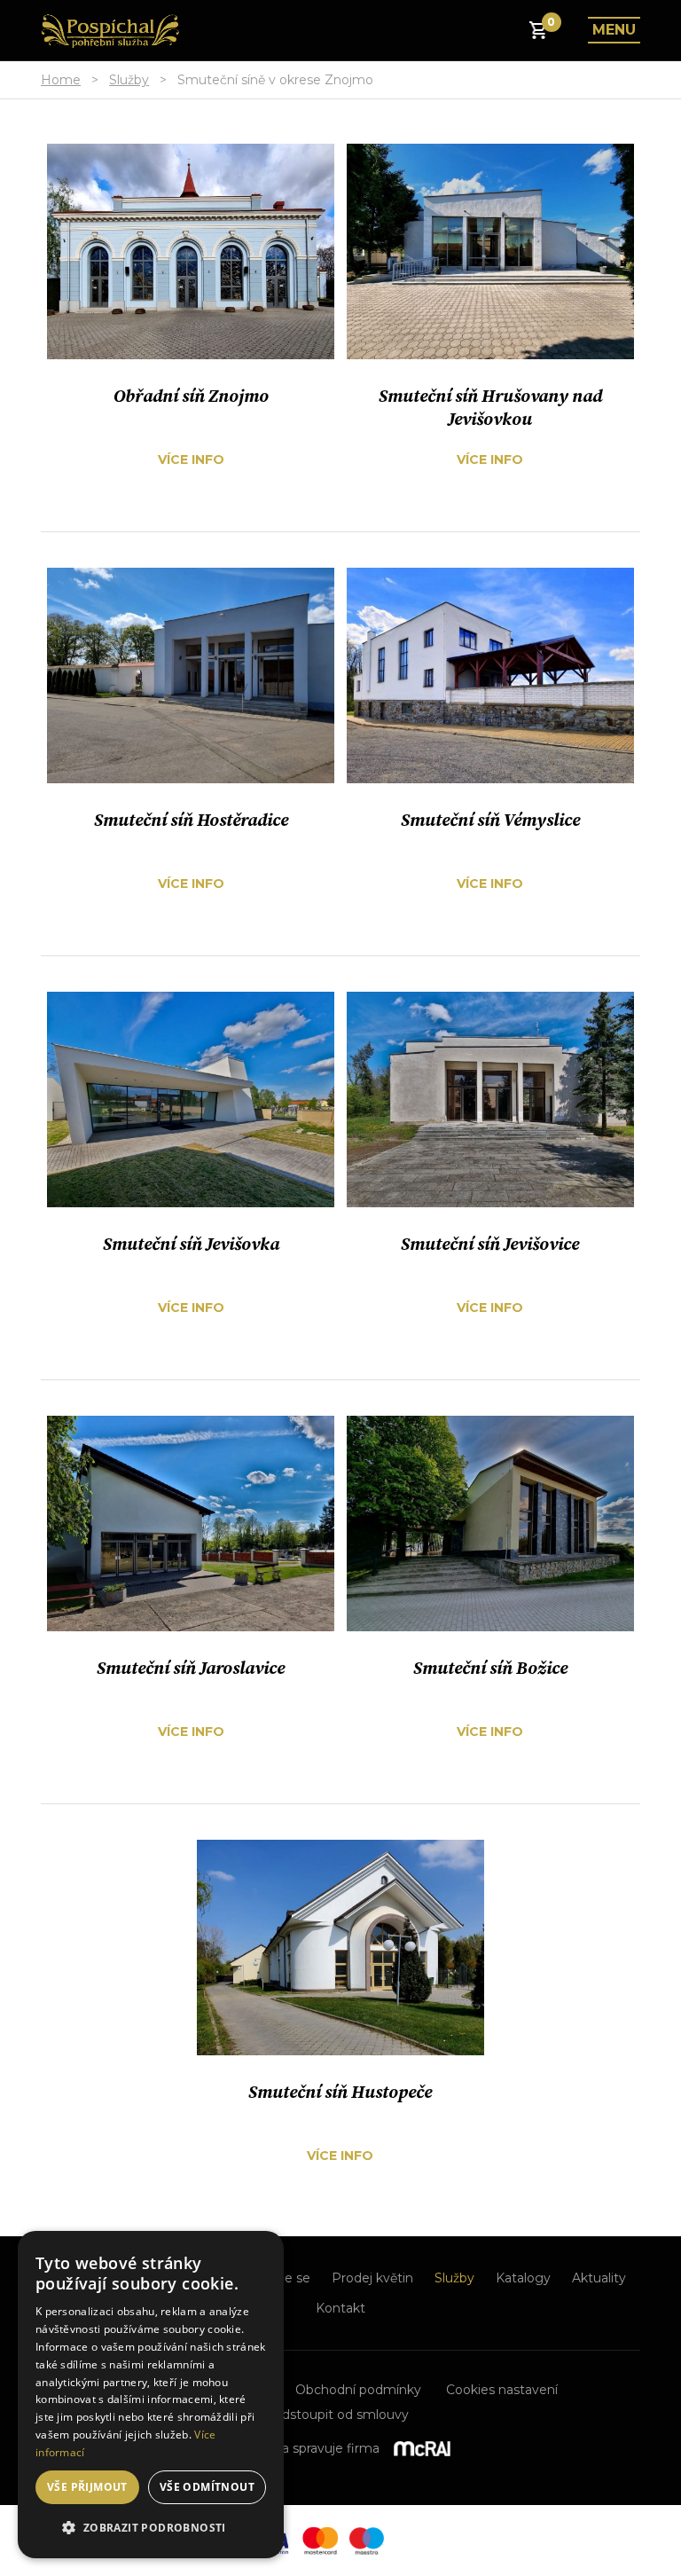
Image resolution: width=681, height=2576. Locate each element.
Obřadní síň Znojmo (191, 397)
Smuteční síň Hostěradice (191, 821)
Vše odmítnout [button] (207, 2487)
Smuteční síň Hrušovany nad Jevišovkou (490, 408)
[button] (151, 2528)
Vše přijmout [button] (87, 2487)
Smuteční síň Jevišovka (191, 1245)
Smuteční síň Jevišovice (490, 1245)
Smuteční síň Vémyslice (490, 821)
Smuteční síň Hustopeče (340, 2093)
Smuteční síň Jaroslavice (191, 1669)
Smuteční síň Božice (490, 1669)
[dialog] (151, 2395)
